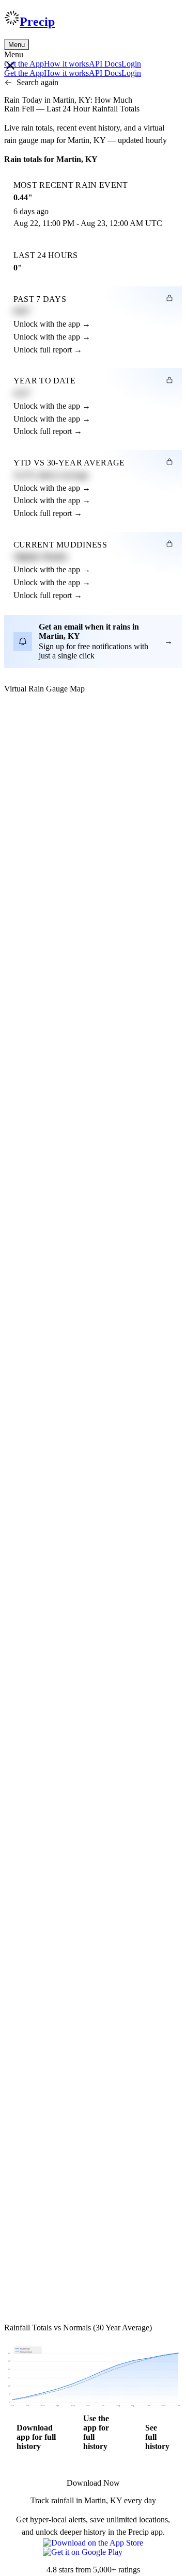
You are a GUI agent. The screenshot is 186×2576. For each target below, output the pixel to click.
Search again (37, 82)
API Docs (105, 64)
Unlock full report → (48, 350)
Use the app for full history (96, 2432)
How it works (66, 64)
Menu (17, 45)
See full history (157, 2437)
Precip (37, 22)
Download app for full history (36, 2437)
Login (131, 64)
